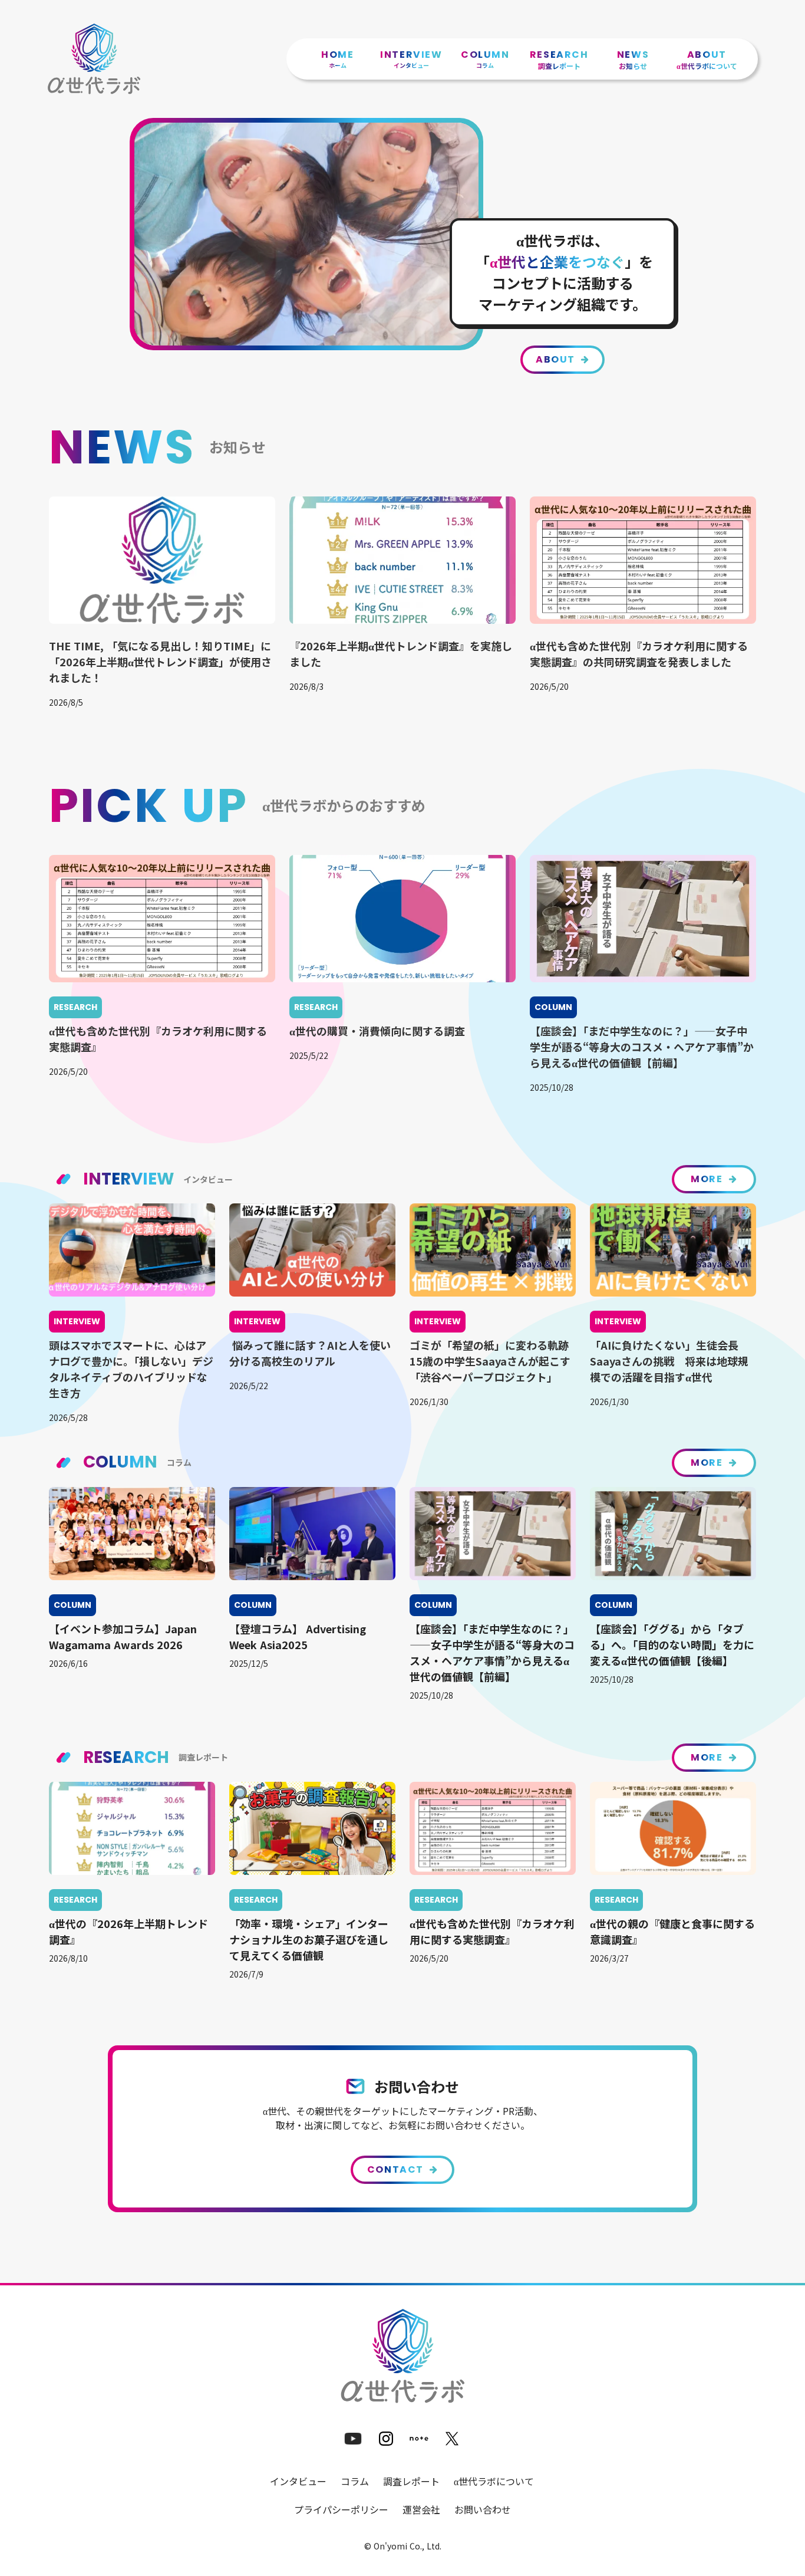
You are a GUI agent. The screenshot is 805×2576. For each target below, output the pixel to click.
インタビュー (298, 2481)
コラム (355, 2481)
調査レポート (411, 2481)
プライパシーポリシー (341, 2509)
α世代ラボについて (494, 2481)
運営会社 (421, 2509)
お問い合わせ (483, 2509)
